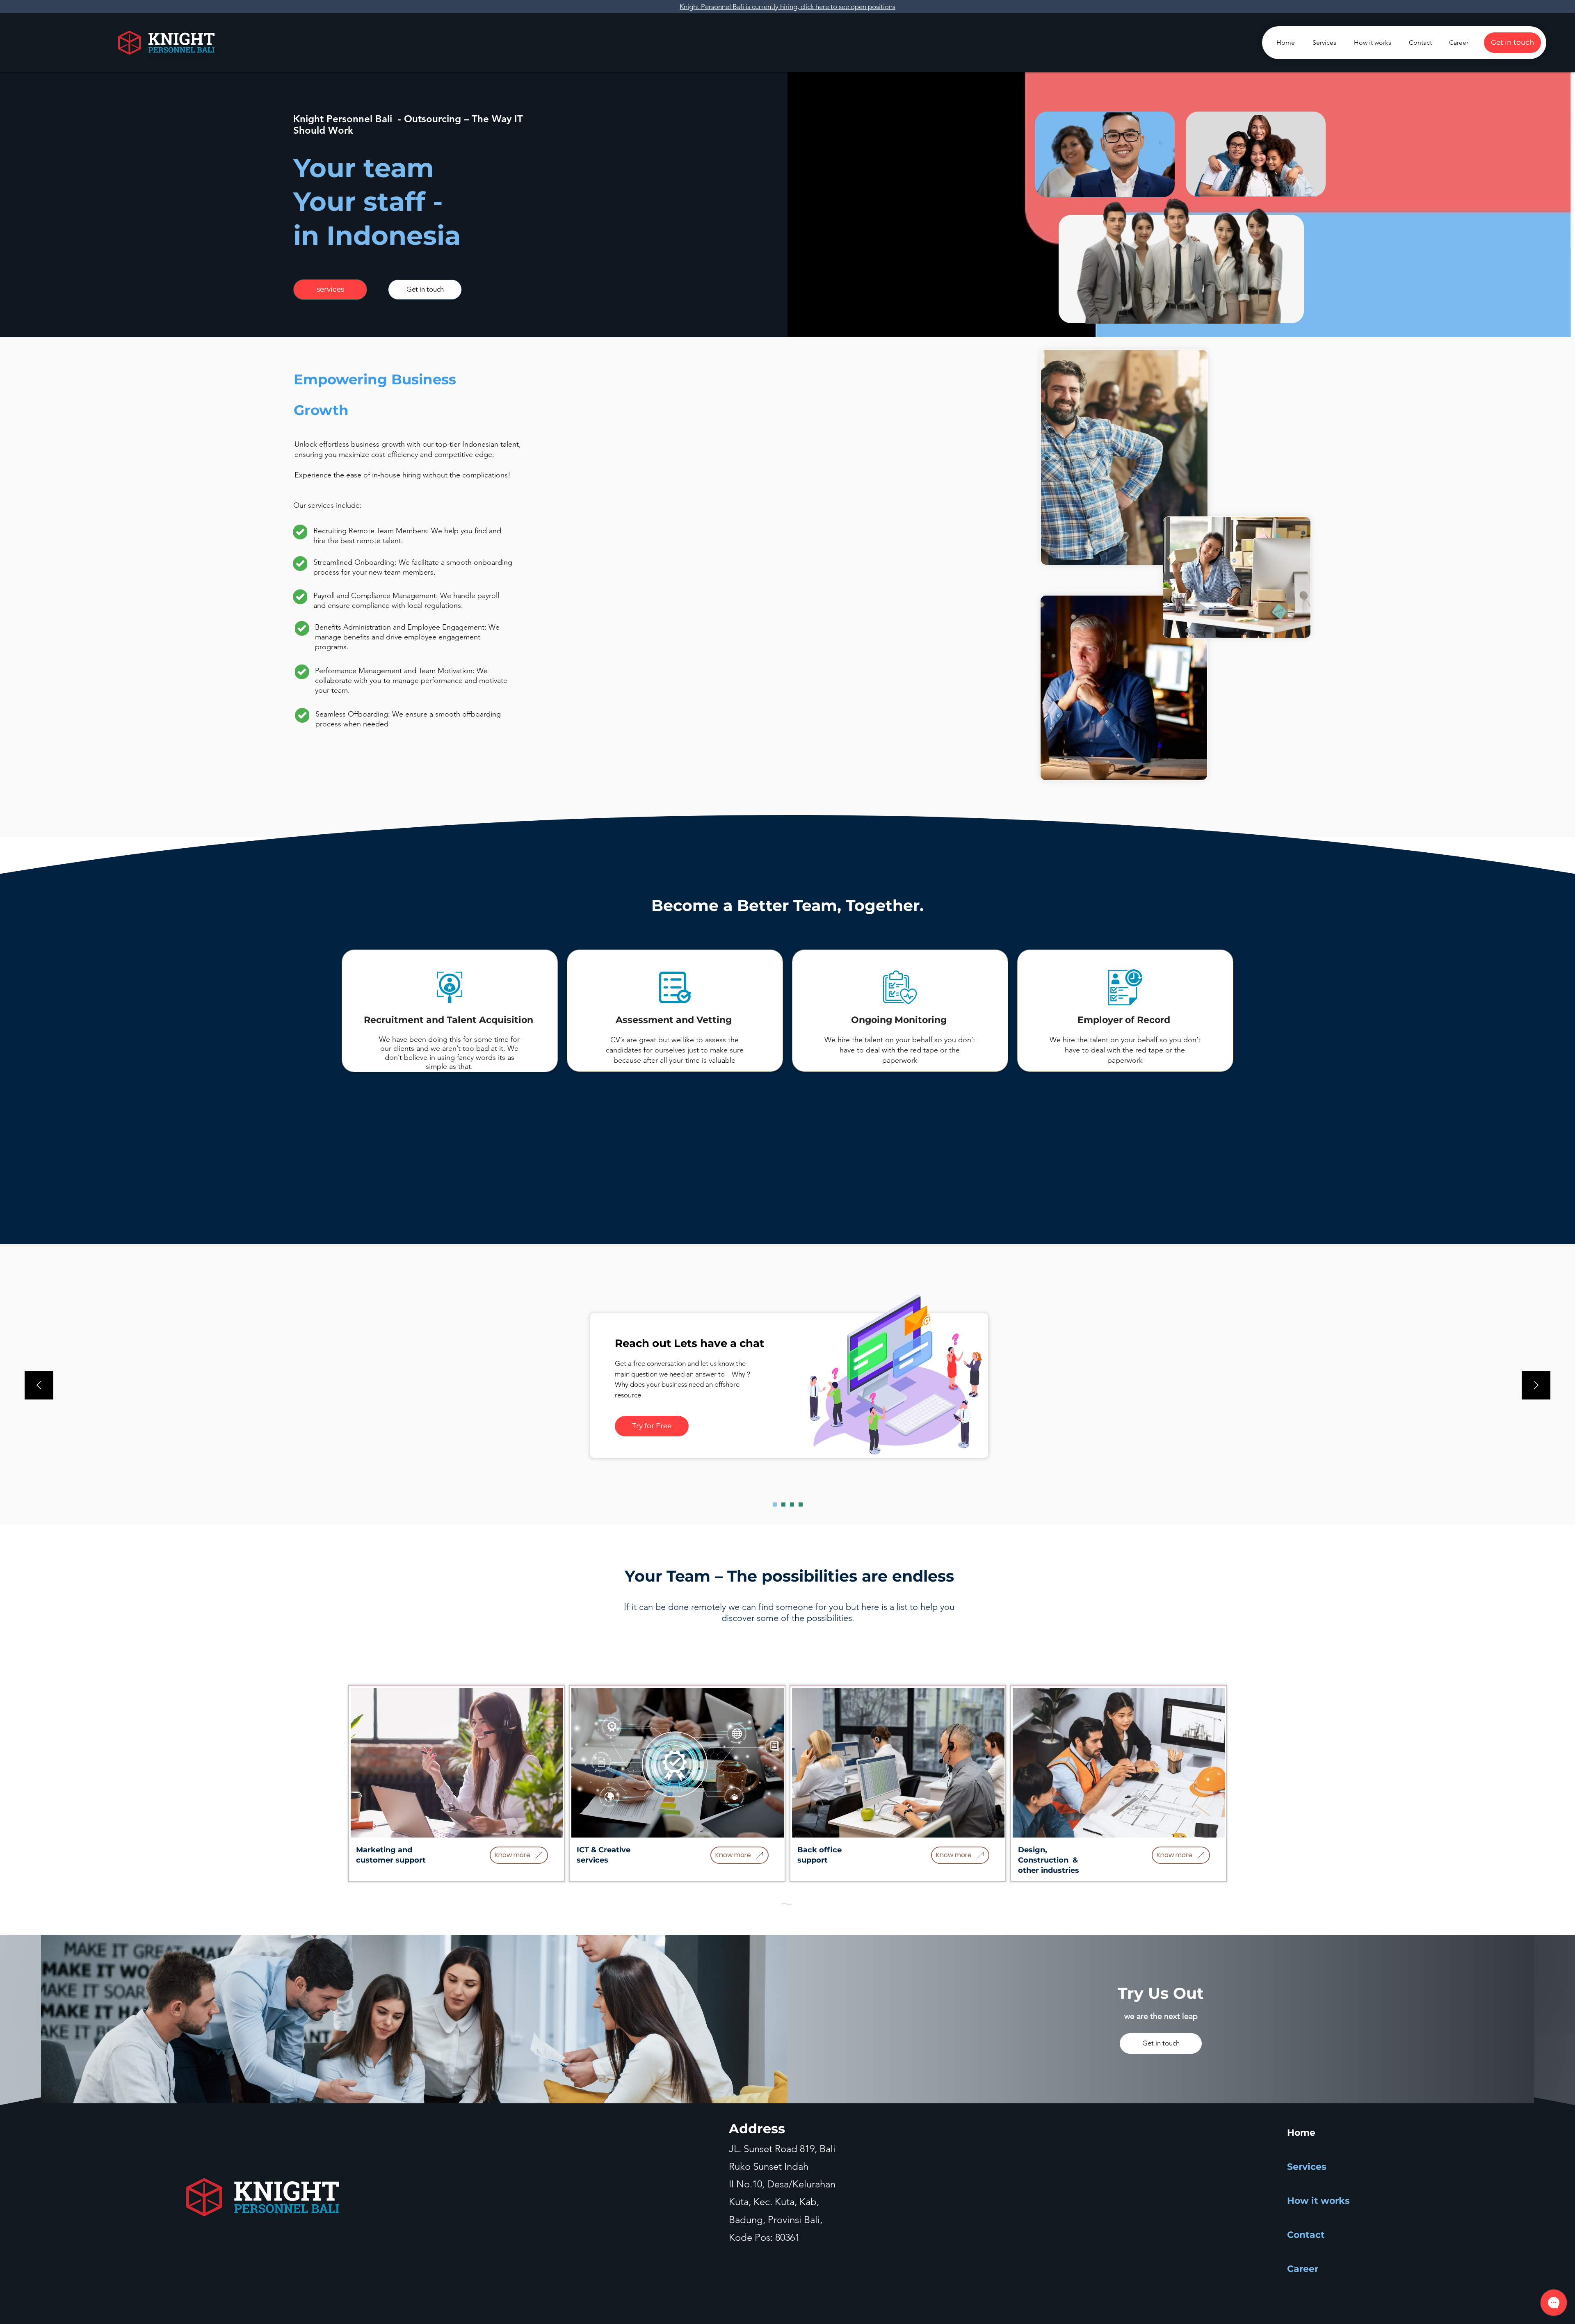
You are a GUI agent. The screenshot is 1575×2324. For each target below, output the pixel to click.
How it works (1316, 2201)
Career (1303, 2269)
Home (1301, 2133)
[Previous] (39, 1386)
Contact (1306, 2235)
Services (1307, 2167)
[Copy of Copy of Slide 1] (801, 1504)
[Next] (1536, 1386)
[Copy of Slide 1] (783, 1504)
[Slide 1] (775, 1504)
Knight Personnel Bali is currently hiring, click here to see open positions (787, 7)
